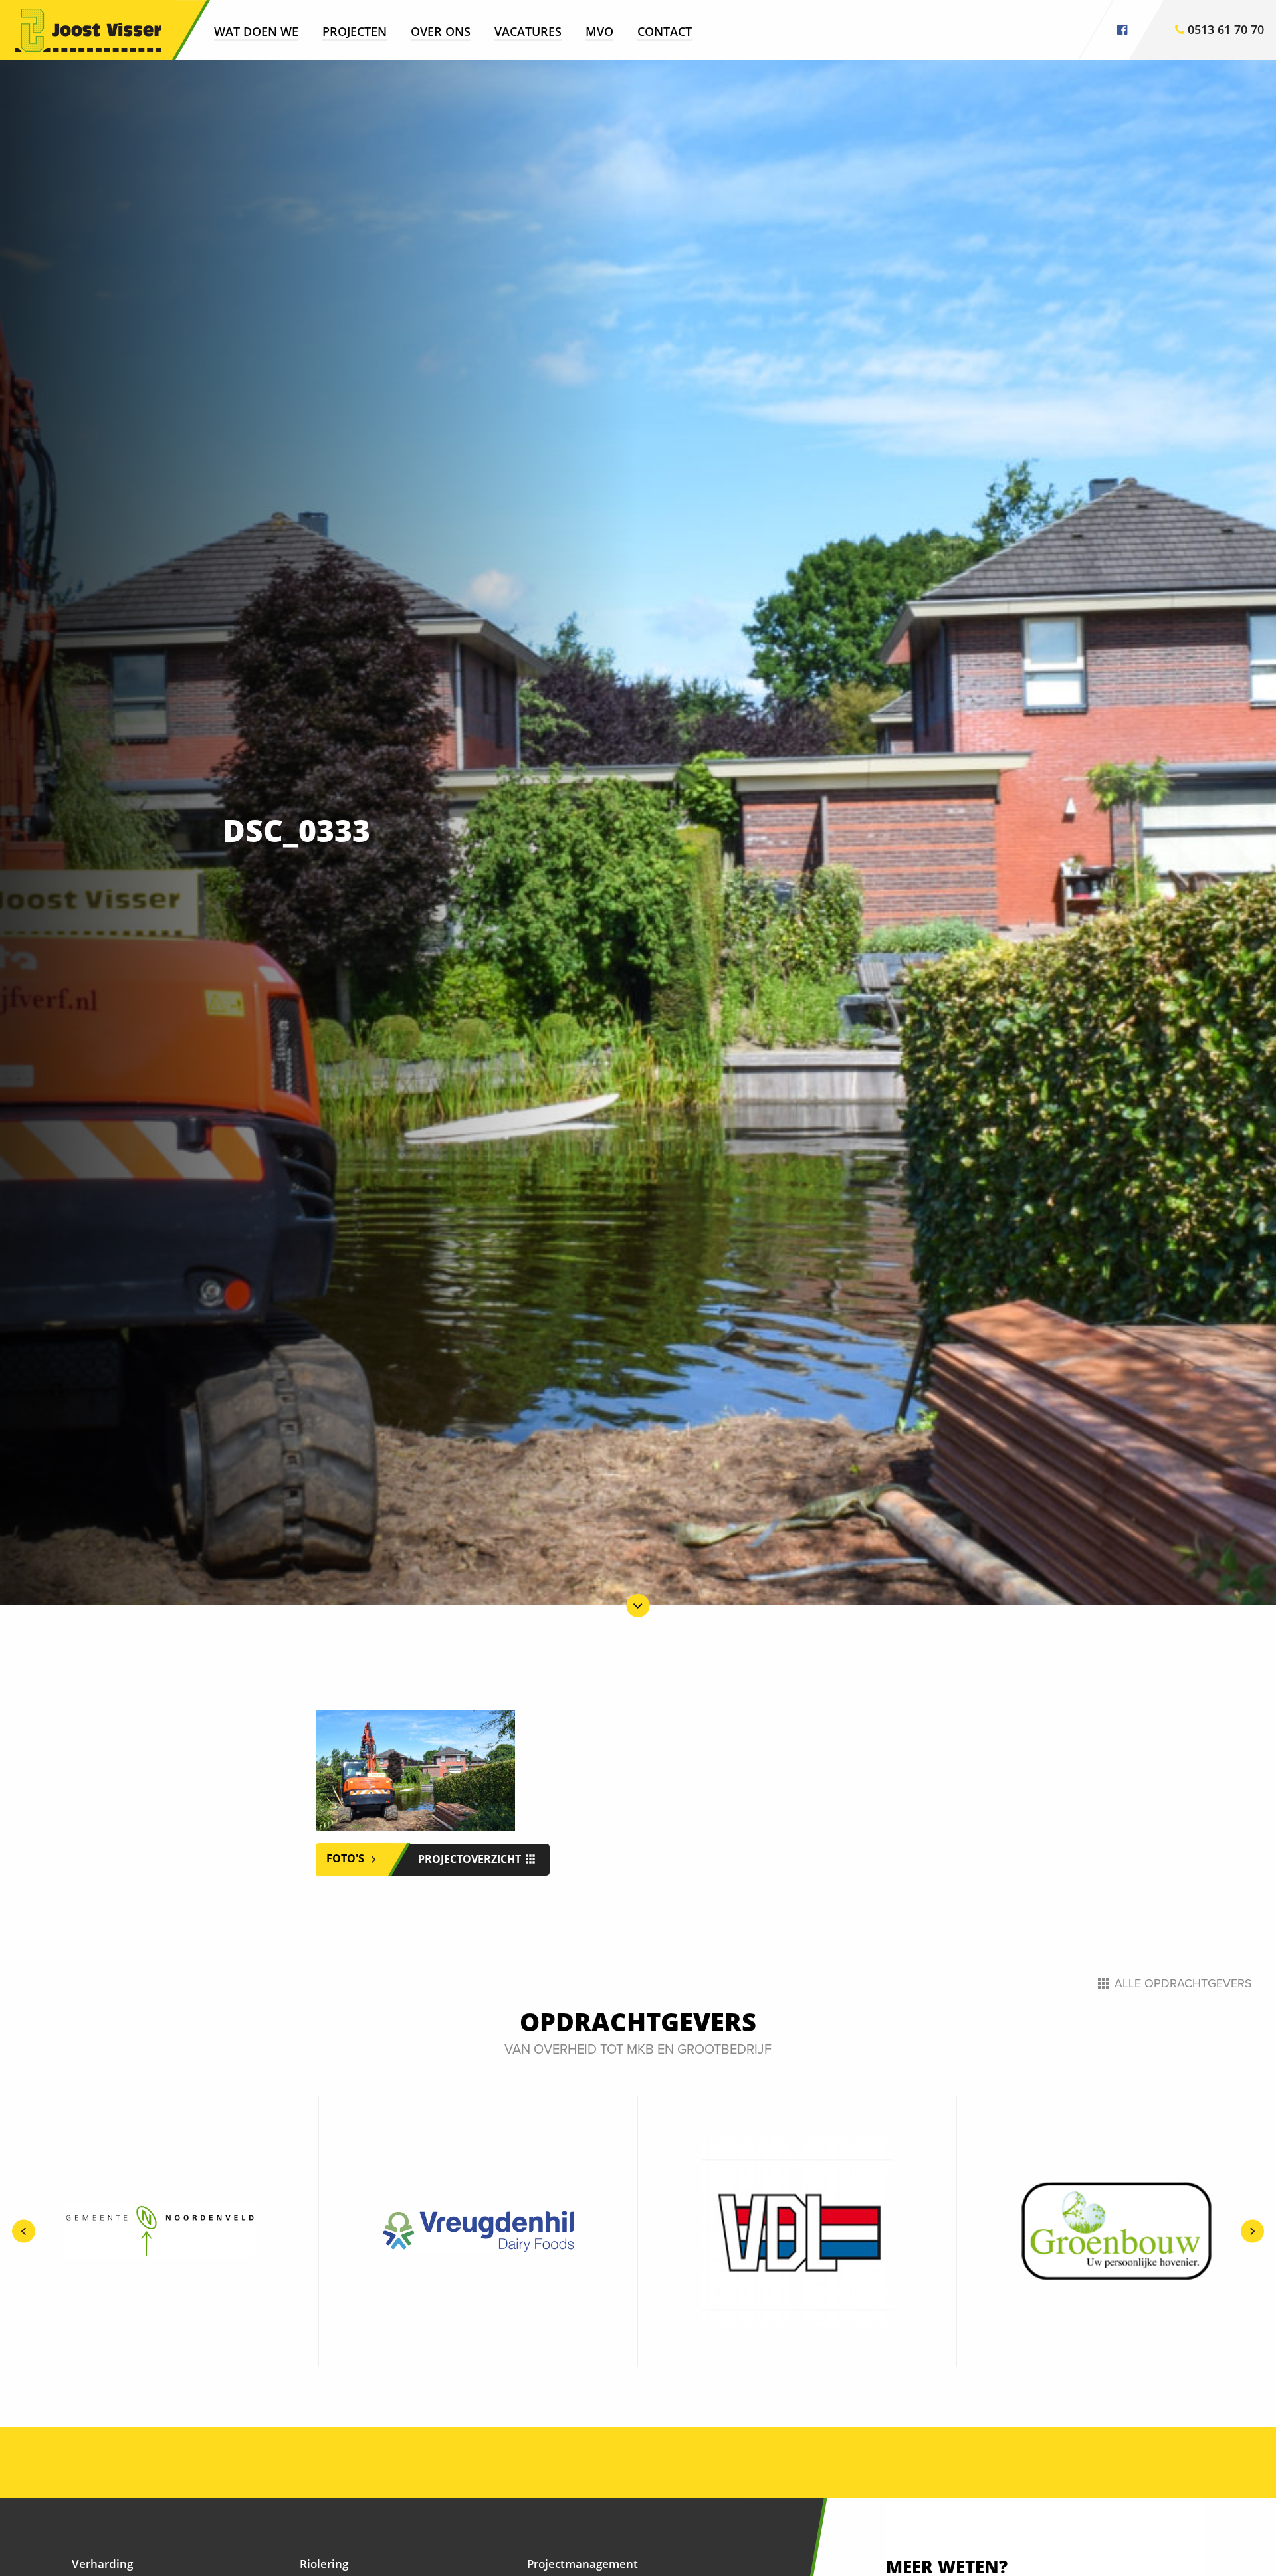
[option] (159, 2231)
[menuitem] (256, 31)
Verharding (102, 2564)
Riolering (324, 2564)
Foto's (347, 1859)
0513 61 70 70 (1224, 29)
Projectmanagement (583, 2564)
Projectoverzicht (471, 1859)
